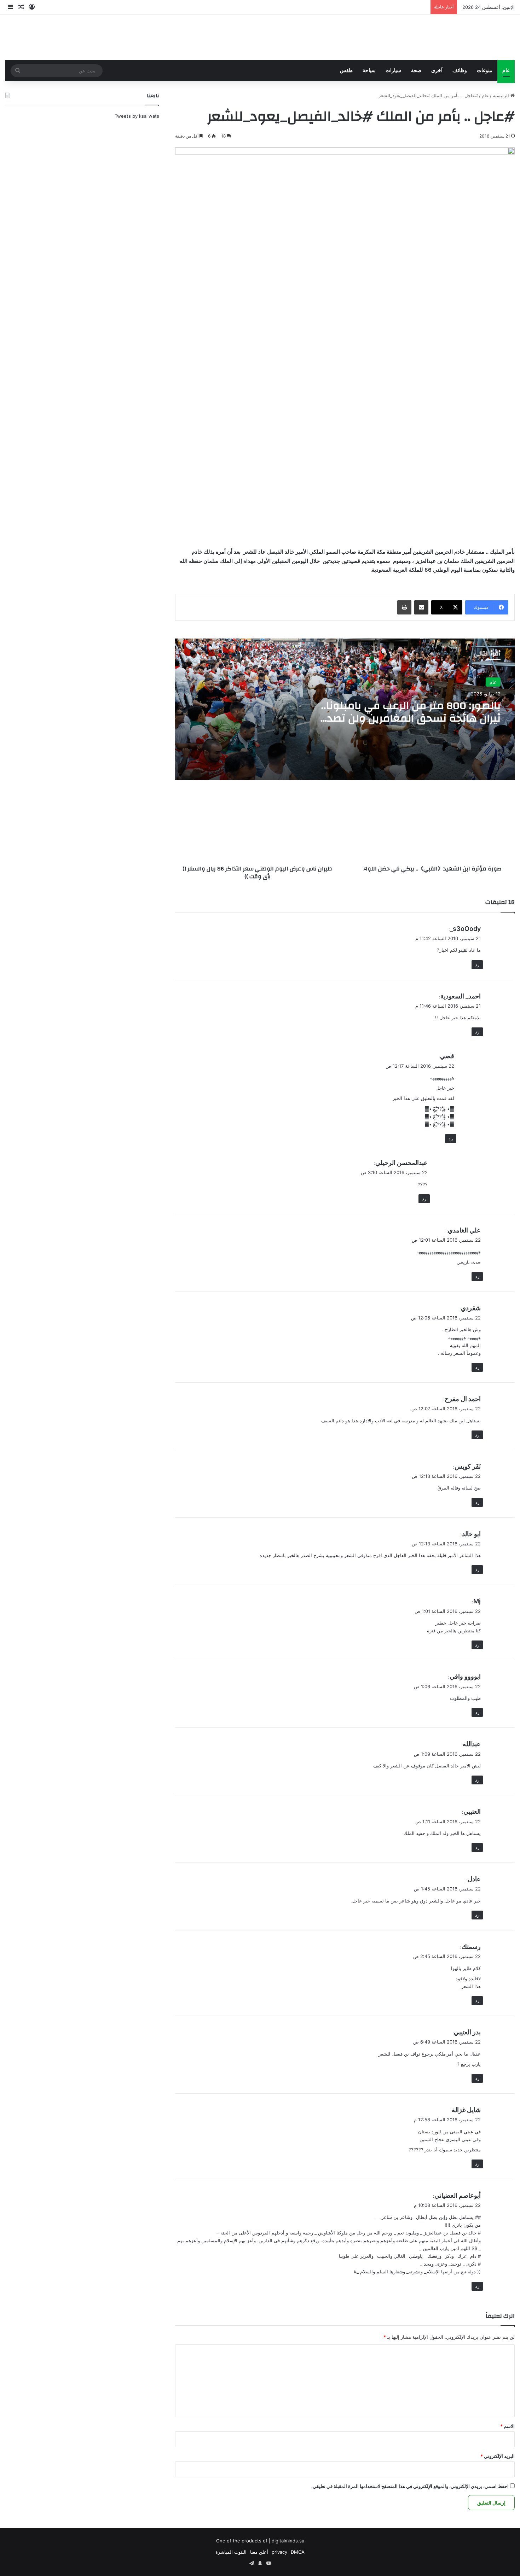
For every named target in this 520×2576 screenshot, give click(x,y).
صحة (416, 71)
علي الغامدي (464, 1230)
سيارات (393, 71)
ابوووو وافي (465, 1676)
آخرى (437, 71)
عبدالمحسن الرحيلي (401, 1163)
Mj (477, 1601)
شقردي (471, 1308)
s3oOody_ (465, 929)
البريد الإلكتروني (498, 2456)
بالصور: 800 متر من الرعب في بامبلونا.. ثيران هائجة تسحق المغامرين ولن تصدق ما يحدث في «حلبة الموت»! (409, 718)
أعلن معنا (259, 2552)
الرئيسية (502, 95)
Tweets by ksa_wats (137, 116)
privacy (279, 2552)
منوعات (485, 71)
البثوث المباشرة (231, 2552)
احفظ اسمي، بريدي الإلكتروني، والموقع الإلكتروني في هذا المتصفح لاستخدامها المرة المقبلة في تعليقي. (410, 2486)
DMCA (298, 2552)
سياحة (369, 71)
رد (477, 964)
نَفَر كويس (468, 1466)
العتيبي (472, 1811)
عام (506, 71)
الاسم (507, 2426)
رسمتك (471, 1946)
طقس (346, 71)
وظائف (460, 71)
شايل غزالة (466, 2110)
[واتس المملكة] (462, 37)
